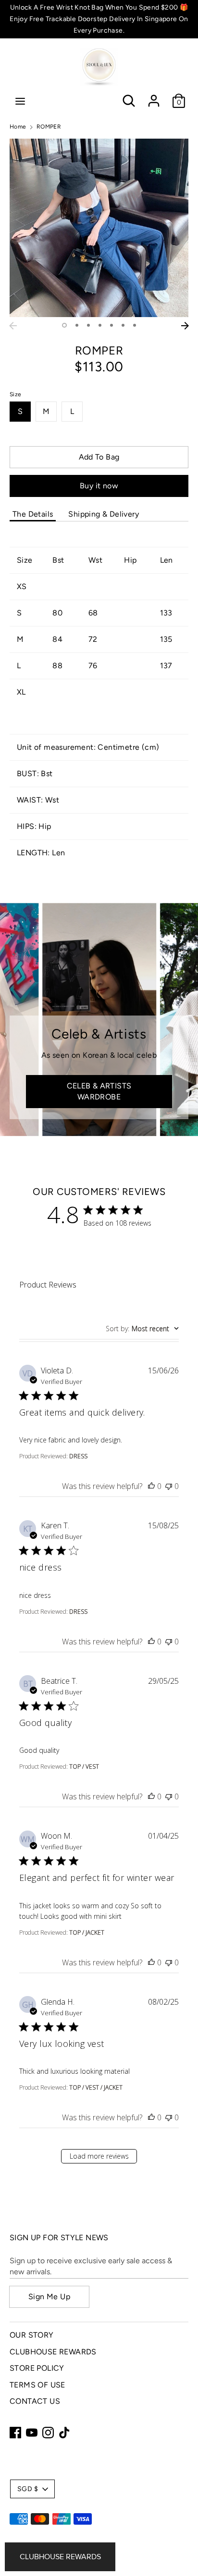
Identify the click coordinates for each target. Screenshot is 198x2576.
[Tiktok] (64, 2433)
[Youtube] (32, 2433)
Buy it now (99, 486)
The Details (33, 514)
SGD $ (28, 2489)
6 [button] (123, 325)
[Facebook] (15, 2433)
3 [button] (88, 325)
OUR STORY (32, 2335)
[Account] (154, 97)
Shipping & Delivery (104, 514)
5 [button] (111, 325)
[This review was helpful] (151, 1486)
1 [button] (64, 325)
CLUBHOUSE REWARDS (53, 2352)
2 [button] (77, 325)
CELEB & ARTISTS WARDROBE (99, 1091)
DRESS (78, 1456)
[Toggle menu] (20, 101)
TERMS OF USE (37, 2385)
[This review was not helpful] (169, 1486)
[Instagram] (48, 2433)
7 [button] (135, 325)
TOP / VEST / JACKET (96, 2087)
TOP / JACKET (87, 1932)
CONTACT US (35, 2401)
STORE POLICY (37, 2368)
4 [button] (100, 325)
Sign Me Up (49, 2297)
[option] (99, 228)
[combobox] (142, 1329)
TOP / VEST (84, 1767)
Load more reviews (99, 2156)
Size (16, 394)
